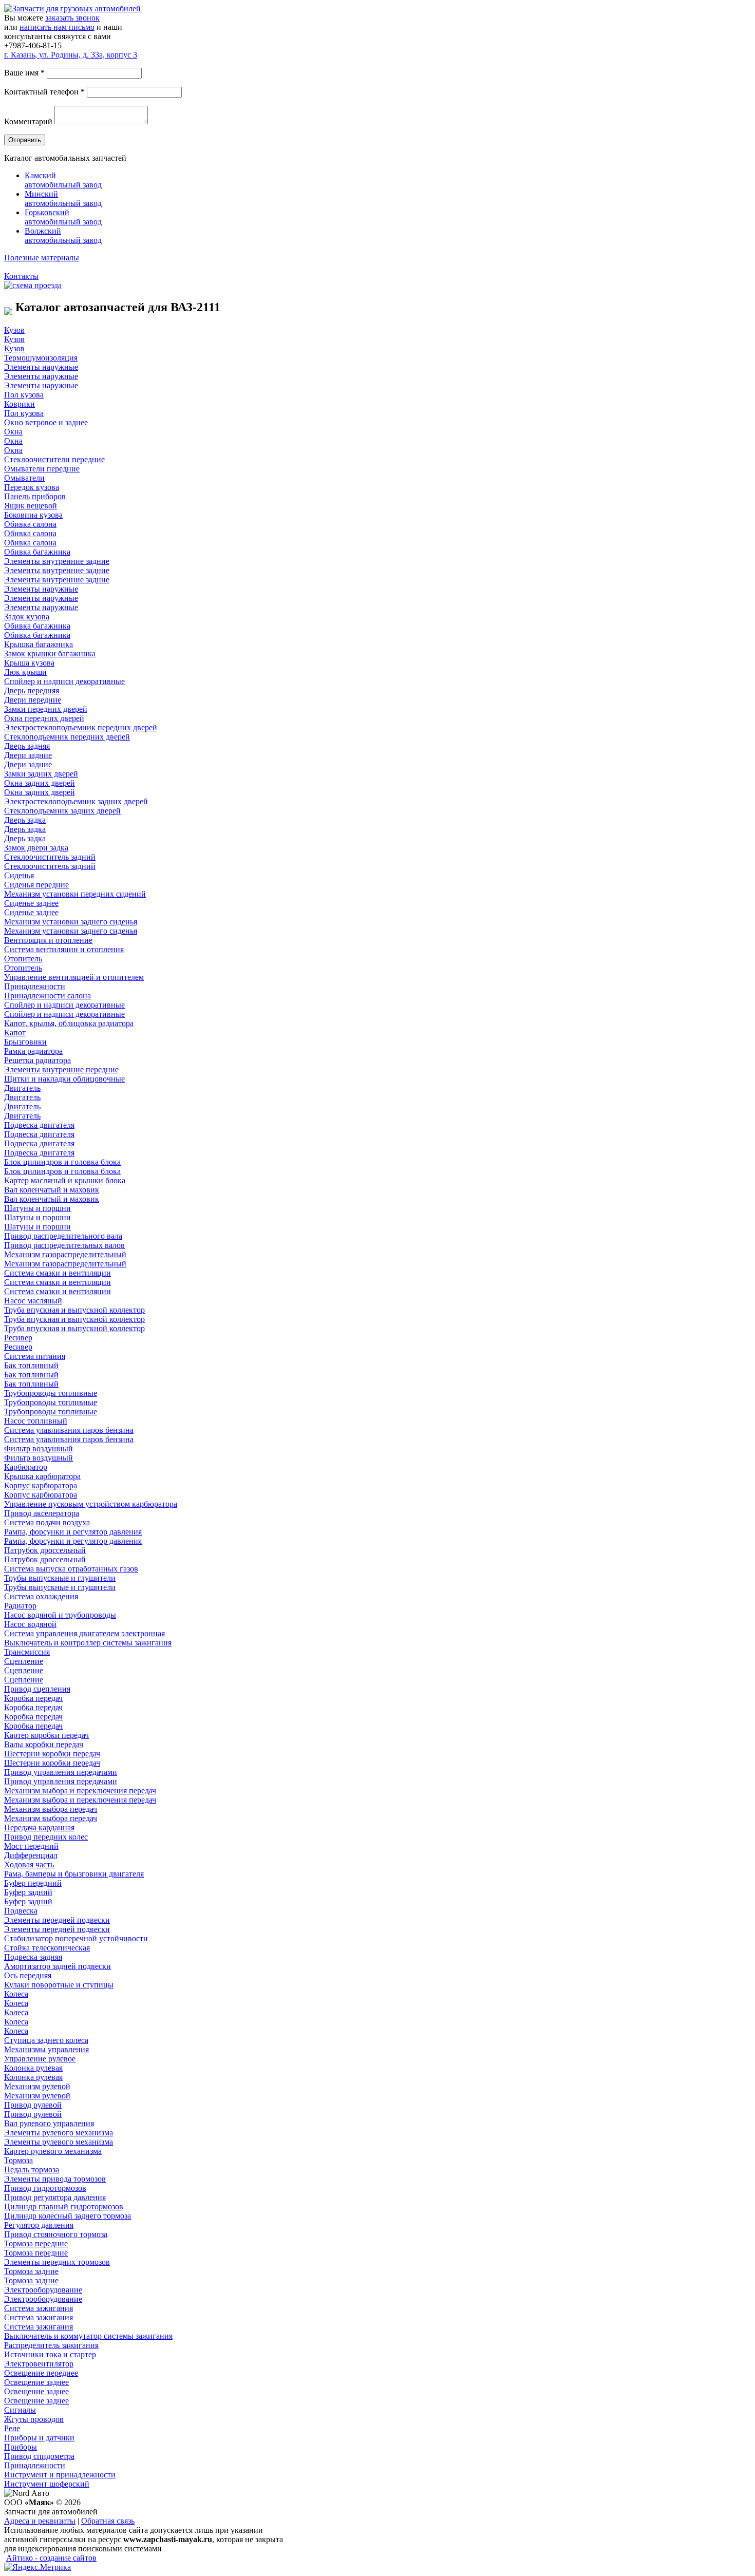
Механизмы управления (46, 2049)
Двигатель (22, 1088)
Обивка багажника (37, 552)
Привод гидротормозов (45, 2188)
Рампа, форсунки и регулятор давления (73, 1532)
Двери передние (33, 700)
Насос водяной (30, 1624)
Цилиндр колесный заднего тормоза (68, 2216)
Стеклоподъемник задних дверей (62, 811)
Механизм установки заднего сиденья (71, 922)
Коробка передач (33, 1698)
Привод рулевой (33, 2105)
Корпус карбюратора (41, 1485)
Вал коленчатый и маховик (52, 1190)
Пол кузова (24, 395)
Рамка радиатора (33, 1051)
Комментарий (28, 121)
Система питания (35, 1356)
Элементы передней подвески (57, 1920)
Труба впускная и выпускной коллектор (74, 1310)
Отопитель (23, 959)
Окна (13, 432)
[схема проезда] (33, 285)
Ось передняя (28, 1975)
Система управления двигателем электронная (84, 1633)
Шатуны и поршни (37, 1208)
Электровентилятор (39, 2364)
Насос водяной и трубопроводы (60, 1615)
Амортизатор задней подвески (58, 1966)
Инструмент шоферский (47, 2484)
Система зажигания (39, 2308)
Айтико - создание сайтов (51, 2558)
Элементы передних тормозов (57, 2262)
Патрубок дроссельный (45, 1550)
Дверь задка (25, 820)
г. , (71, 55)
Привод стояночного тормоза (56, 2234)
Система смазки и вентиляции (58, 1273)
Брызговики (25, 1042)
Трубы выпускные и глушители (60, 1578)
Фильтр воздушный (39, 1448)
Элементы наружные (41, 367)
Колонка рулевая (33, 2068)
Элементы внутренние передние (61, 1069)
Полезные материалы (42, 258)
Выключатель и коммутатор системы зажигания (88, 2336)
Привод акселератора (42, 1513)
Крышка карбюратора (42, 1476)
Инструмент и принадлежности (60, 2475)
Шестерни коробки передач (52, 1754)
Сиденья (19, 875)
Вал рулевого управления (49, 2123)
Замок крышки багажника (50, 654)
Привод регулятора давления (55, 2197)
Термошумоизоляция (41, 358)
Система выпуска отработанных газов (71, 1569)
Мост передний (31, 1846)
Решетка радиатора (37, 1060)
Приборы (21, 2447)
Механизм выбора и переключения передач (80, 1791)
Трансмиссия (27, 1652)
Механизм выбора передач (51, 1809)
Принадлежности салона (48, 996)
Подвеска (21, 1911)
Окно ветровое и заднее (46, 422)
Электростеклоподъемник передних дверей (81, 727)
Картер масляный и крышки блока (65, 1180)
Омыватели (24, 478)
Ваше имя (24, 73)
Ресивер (18, 1338)
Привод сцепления (37, 1689)
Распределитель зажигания (51, 2345)
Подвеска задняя (33, 1957)
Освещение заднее (36, 2382)
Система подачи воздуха (47, 1522)
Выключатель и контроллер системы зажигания (88, 1643)
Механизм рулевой (37, 2086)
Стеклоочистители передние (54, 459)
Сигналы (20, 2410)
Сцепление (24, 1661)
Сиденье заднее (31, 903)
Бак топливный (31, 1365)
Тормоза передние (36, 2243)
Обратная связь (108, 2521)
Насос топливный (36, 1421)
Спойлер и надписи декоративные (64, 681)
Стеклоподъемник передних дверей (67, 737)
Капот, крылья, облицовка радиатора (69, 1023)
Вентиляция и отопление (48, 940)
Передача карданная (39, 1827)
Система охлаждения (41, 1596)
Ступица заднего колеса (46, 2040)
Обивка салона (30, 524)
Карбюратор (26, 1467)
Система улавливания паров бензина (69, 1430)
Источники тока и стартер (50, 2354)
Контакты (21, 276)
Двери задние (28, 755)
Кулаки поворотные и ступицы (59, 1985)
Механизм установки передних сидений (75, 894)
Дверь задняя (27, 746)
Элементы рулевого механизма (59, 2133)
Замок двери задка (36, 848)
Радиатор (20, 1606)
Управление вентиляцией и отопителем (74, 977)
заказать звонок (72, 18)
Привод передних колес (46, 1837)
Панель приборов (35, 496)
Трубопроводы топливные (51, 1393)
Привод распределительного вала (63, 1236)
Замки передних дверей (46, 709)
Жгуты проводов (34, 2419)
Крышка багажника (39, 644)
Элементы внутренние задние (57, 561)
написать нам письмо (57, 27)
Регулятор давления (39, 2225)
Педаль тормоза (32, 2170)
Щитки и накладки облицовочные (64, 1079)
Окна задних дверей (40, 783)
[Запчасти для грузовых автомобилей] (72, 8)
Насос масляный (33, 1301)
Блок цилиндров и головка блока (62, 1162)
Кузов (14, 330)
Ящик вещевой (31, 506)
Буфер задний (28, 1892)
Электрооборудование (43, 2290)
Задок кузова (27, 617)
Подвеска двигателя (39, 1125)
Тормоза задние (31, 2271)
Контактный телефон (44, 92)
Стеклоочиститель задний (50, 857)
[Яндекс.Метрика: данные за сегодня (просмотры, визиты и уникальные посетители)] (37, 2567)
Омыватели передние (42, 469)
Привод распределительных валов (64, 1245)
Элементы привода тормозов (55, 2179)
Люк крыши (25, 672)
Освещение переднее (41, 2373)
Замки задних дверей (41, 774)
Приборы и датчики (39, 2438)
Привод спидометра (39, 2456)
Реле (12, 2428)
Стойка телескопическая (47, 1948)
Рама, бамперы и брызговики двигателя (74, 1874)
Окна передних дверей (44, 718)
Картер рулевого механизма (53, 2151)
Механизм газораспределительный (65, 1254)
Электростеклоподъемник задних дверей (76, 801)
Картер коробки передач (46, 1735)
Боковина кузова (33, 515)
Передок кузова (32, 487)
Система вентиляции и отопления (64, 949)
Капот (15, 1033)
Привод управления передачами (61, 1772)
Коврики (20, 404)
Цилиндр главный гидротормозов (64, 2206)
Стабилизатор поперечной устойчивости (76, 1938)
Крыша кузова (29, 663)
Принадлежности (35, 986)
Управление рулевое (40, 2059)
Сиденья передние (36, 885)
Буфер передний (33, 1883)
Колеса (16, 1994)
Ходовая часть (29, 1864)
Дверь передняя (32, 690)
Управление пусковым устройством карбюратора (91, 1504)
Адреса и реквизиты (40, 2521)
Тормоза (18, 2160)
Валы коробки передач (44, 1744)
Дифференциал (31, 1855)
